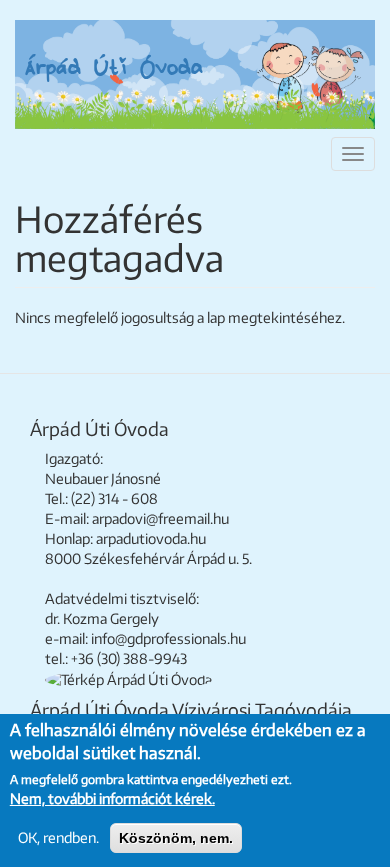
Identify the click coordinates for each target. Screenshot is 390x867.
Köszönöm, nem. (176, 838)
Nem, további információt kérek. (112, 798)
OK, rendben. (58, 837)
